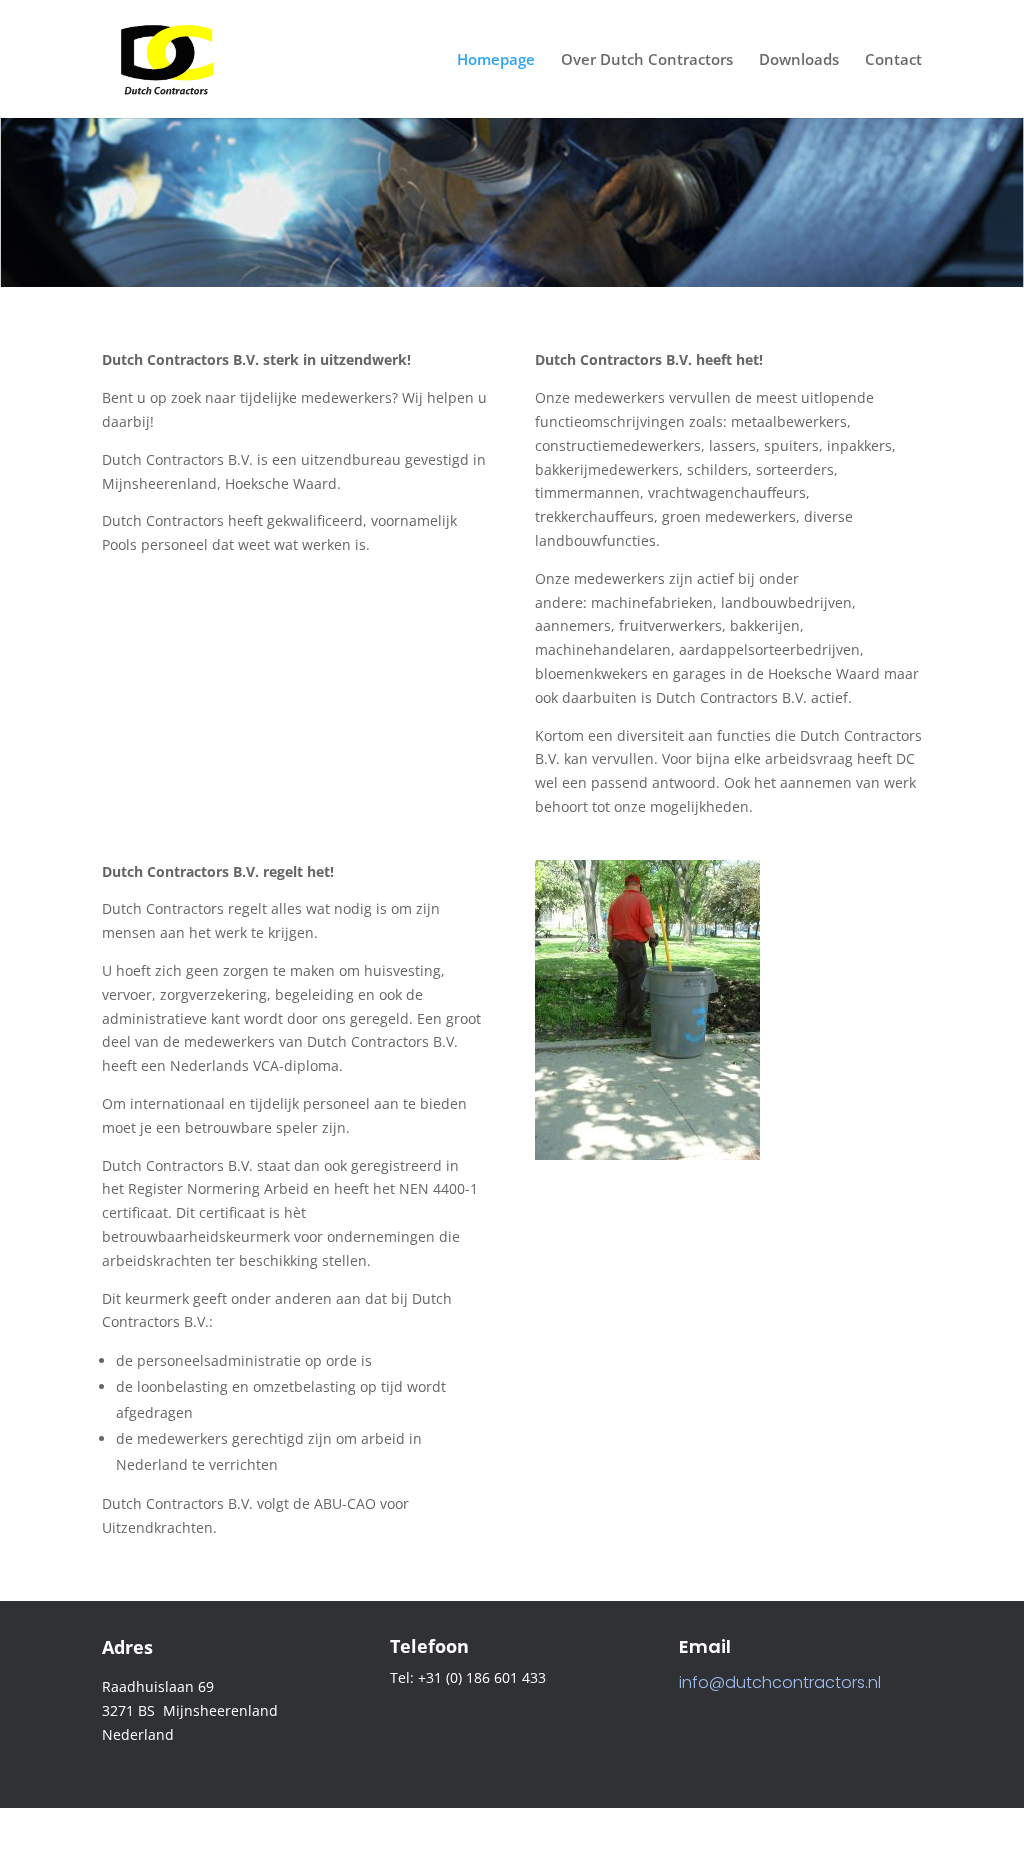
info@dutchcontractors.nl (780, 1682)
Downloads (799, 60)
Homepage (496, 60)
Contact (893, 60)
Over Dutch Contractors (647, 60)
